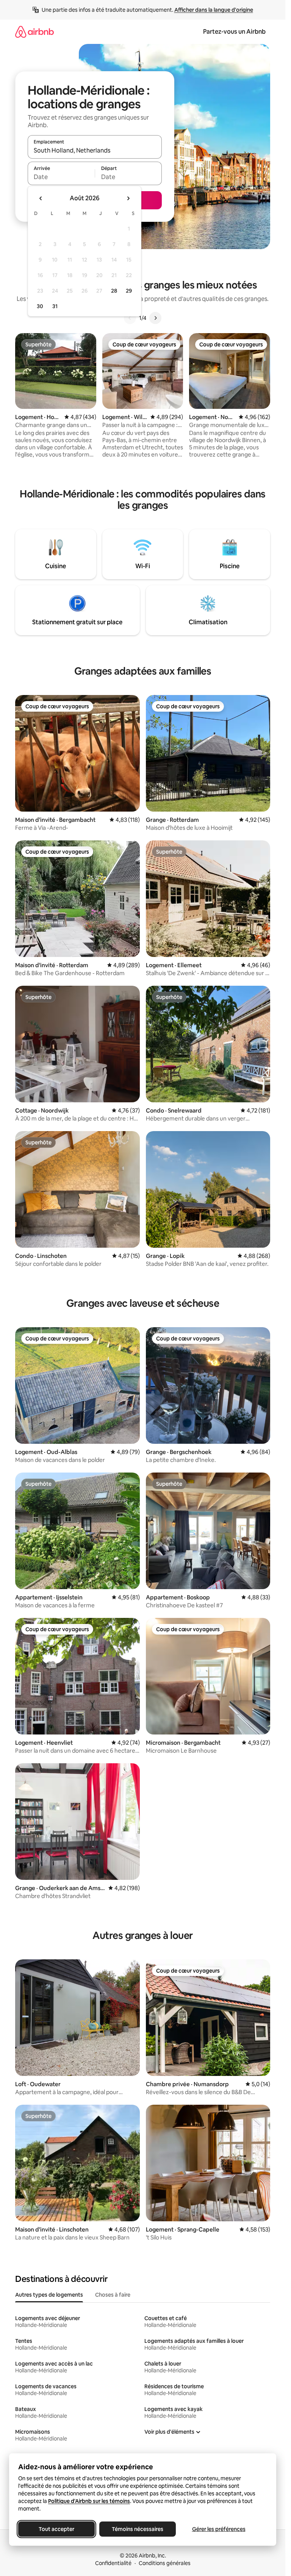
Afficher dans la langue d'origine (214, 10)
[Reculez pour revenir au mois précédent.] (41, 198)
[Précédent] (130, 318)
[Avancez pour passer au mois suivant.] (128, 198)
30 (40, 306)
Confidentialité (113, 2563)
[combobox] (95, 150)
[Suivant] (155, 318)
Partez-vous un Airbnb (234, 32)
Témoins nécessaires (138, 2529)
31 (55, 306)
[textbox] (61, 177)
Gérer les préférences (219, 2529)
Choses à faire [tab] (113, 2295)
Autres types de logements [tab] (49, 2295)
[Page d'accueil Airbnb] (34, 32)
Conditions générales (165, 2563)
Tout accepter (56, 2529)
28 (114, 291)
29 (129, 291)
